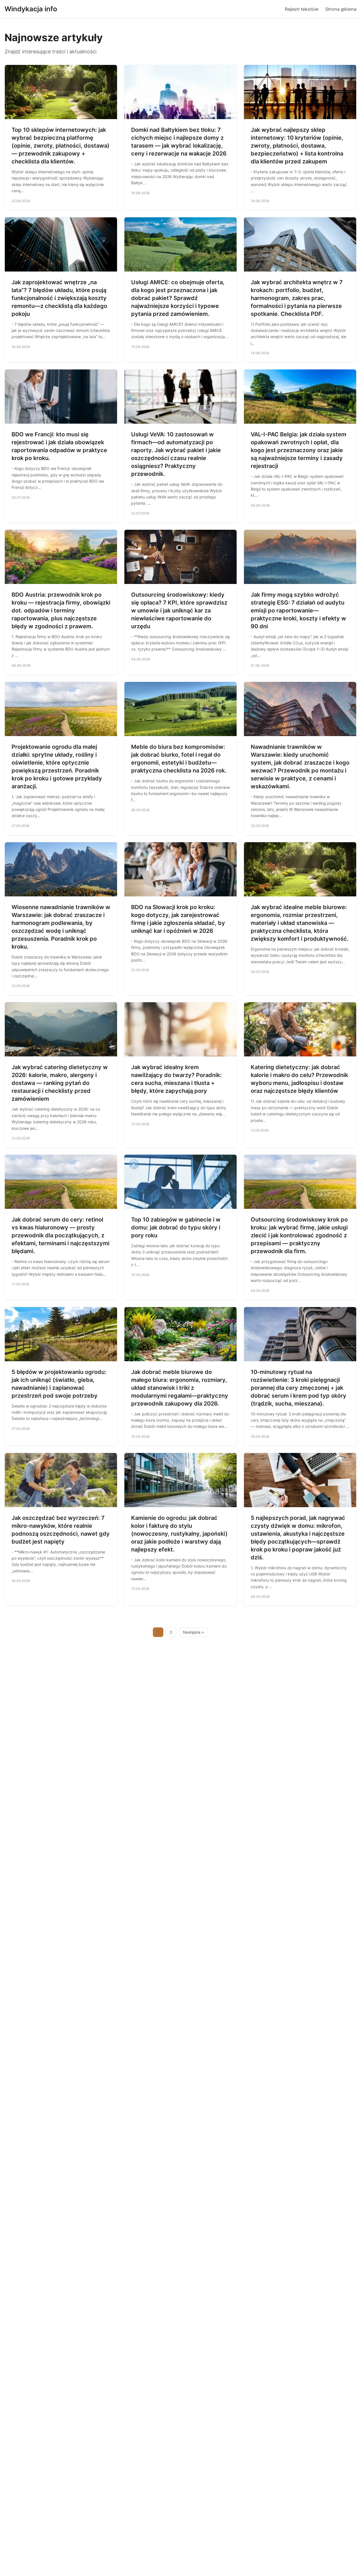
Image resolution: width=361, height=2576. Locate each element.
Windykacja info (31, 9)
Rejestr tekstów (302, 9)
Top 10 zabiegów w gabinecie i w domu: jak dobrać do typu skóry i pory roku (176, 1227)
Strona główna (341, 9)
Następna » (193, 1632)
